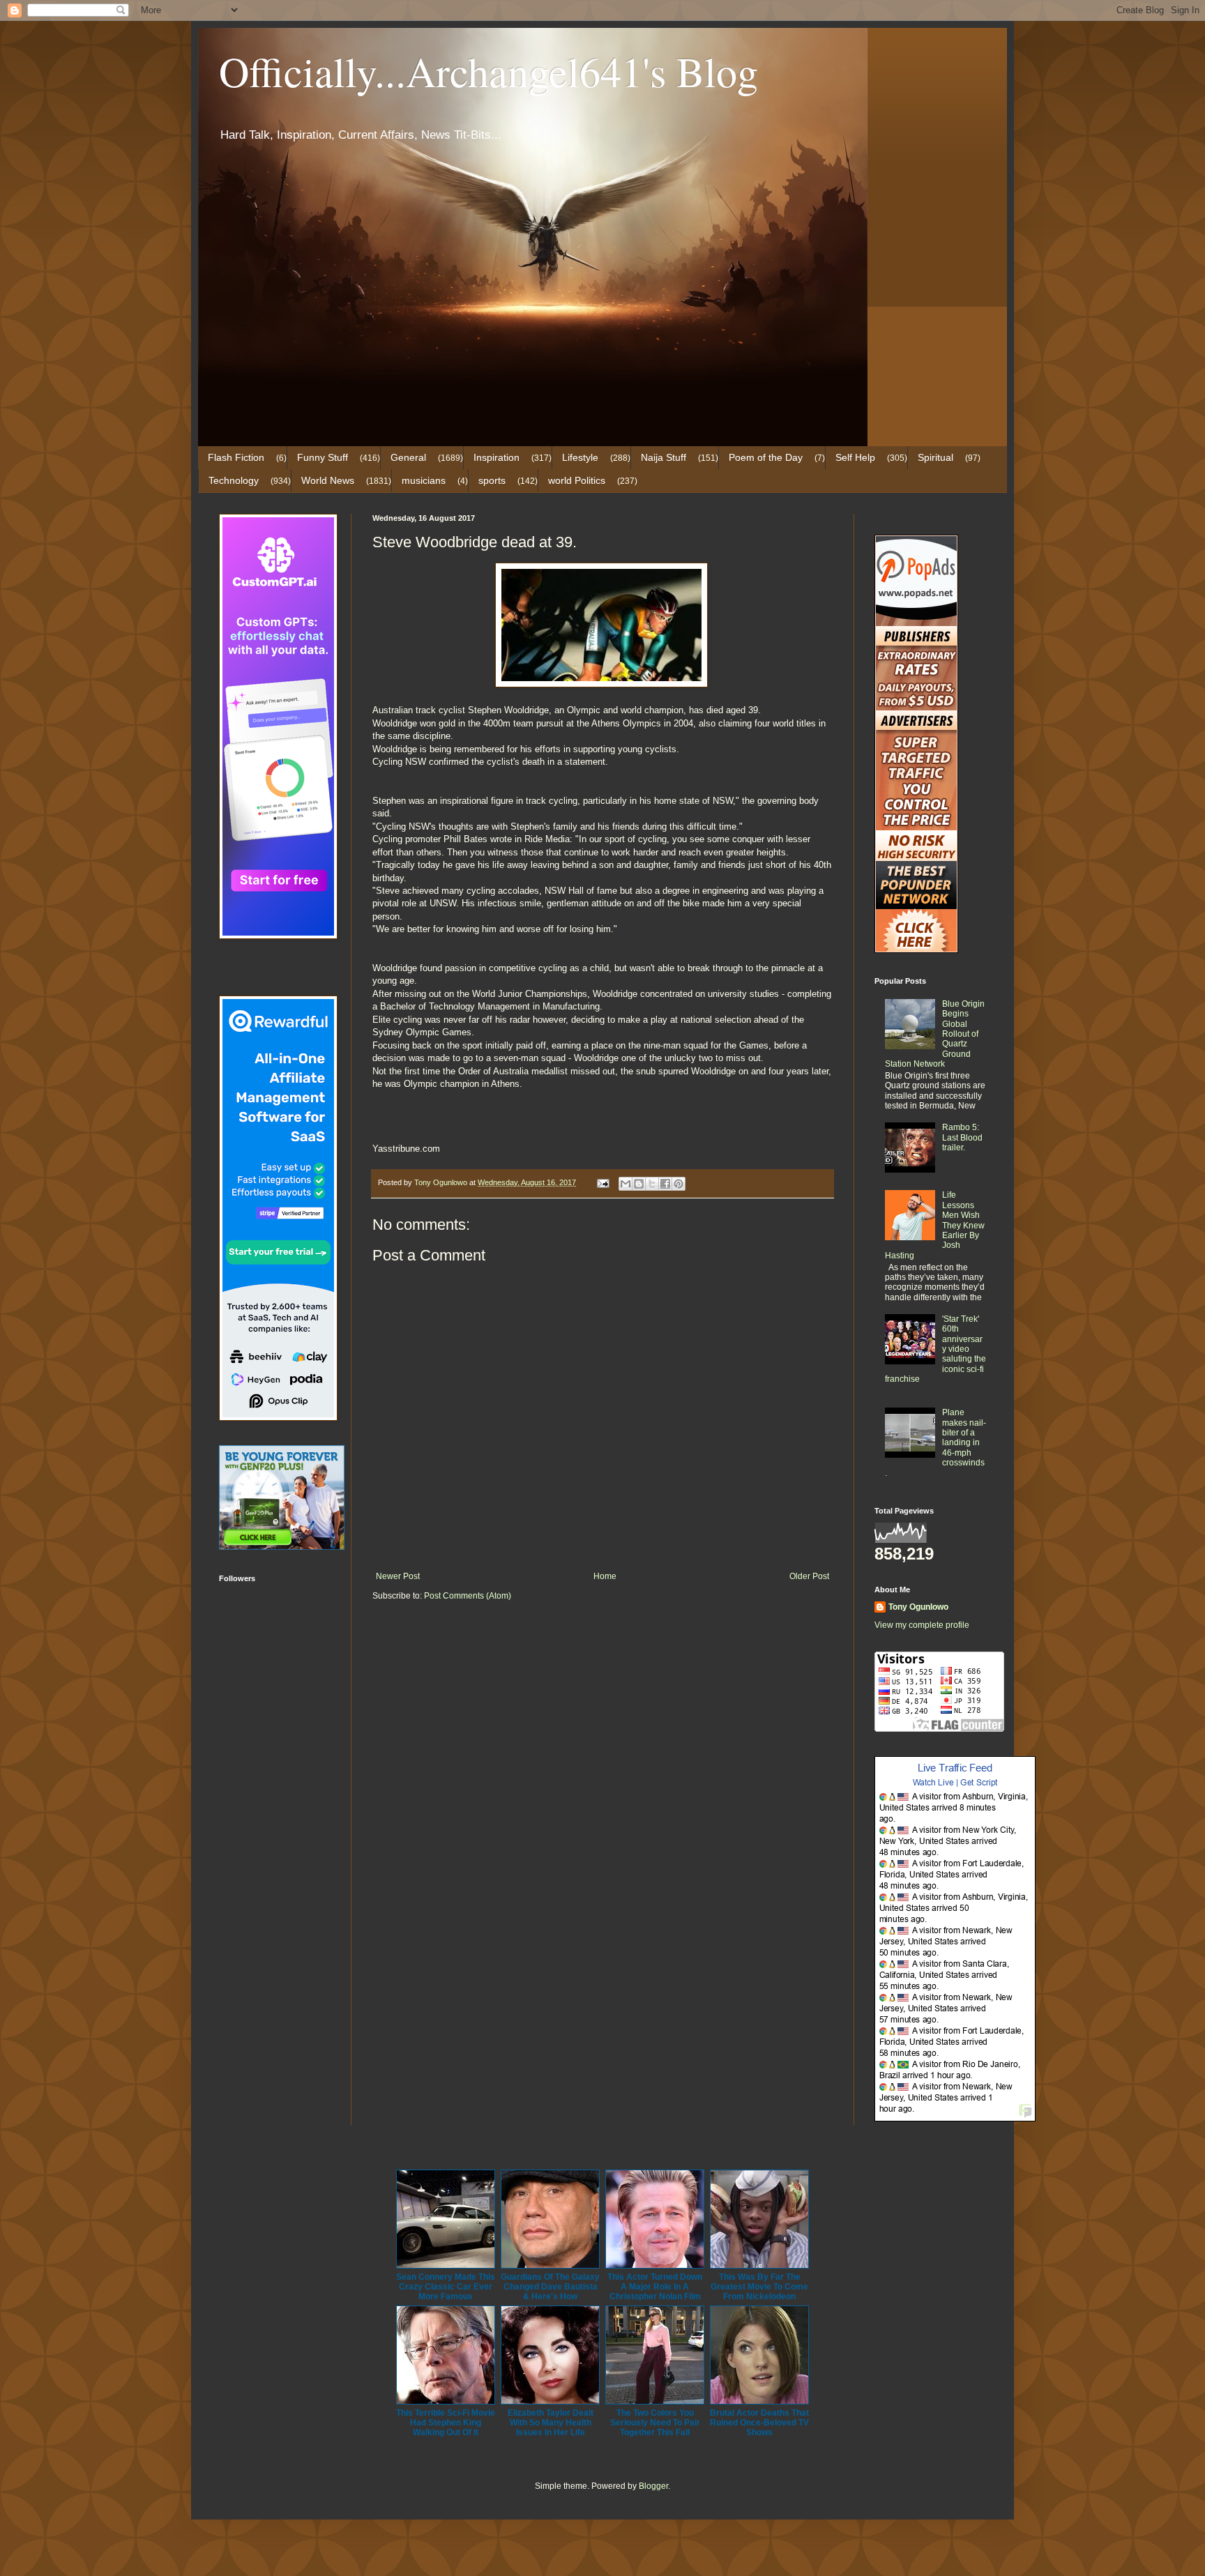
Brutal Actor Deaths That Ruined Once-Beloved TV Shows (759, 2423)
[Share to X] (652, 1184)
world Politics (577, 480)
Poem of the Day (766, 457)
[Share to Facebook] (665, 1184)
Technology (234, 480)
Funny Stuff (323, 457)
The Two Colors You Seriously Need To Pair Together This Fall (655, 2423)
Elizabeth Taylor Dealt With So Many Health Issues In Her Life (551, 2423)
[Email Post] (602, 1182)
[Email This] (626, 1184)
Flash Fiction (236, 457)
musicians (424, 480)
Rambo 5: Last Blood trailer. (962, 1137)
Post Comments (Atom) (468, 1596)
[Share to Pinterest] (679, 1184)
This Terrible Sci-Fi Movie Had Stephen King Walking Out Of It (446, 2423)
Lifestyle (580, 457)
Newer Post (398, 1576)
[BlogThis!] (639, 1184)
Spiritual (935, 457)
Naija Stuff (664, 457)
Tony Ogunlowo (918, 1607)
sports (492, 480)
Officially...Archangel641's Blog (488, 71)
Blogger (653, 2486)
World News (328, 480)
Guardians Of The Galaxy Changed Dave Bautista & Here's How (550, 2287)
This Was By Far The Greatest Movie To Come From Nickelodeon (759, 2287)
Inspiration (497, 457)
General (408, 457)
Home (605, 1576)
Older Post (809, 1576)
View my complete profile (922, 1625)
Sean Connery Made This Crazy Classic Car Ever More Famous (446, 2287)
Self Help (855, 457)
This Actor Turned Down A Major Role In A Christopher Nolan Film (655, 2287)
